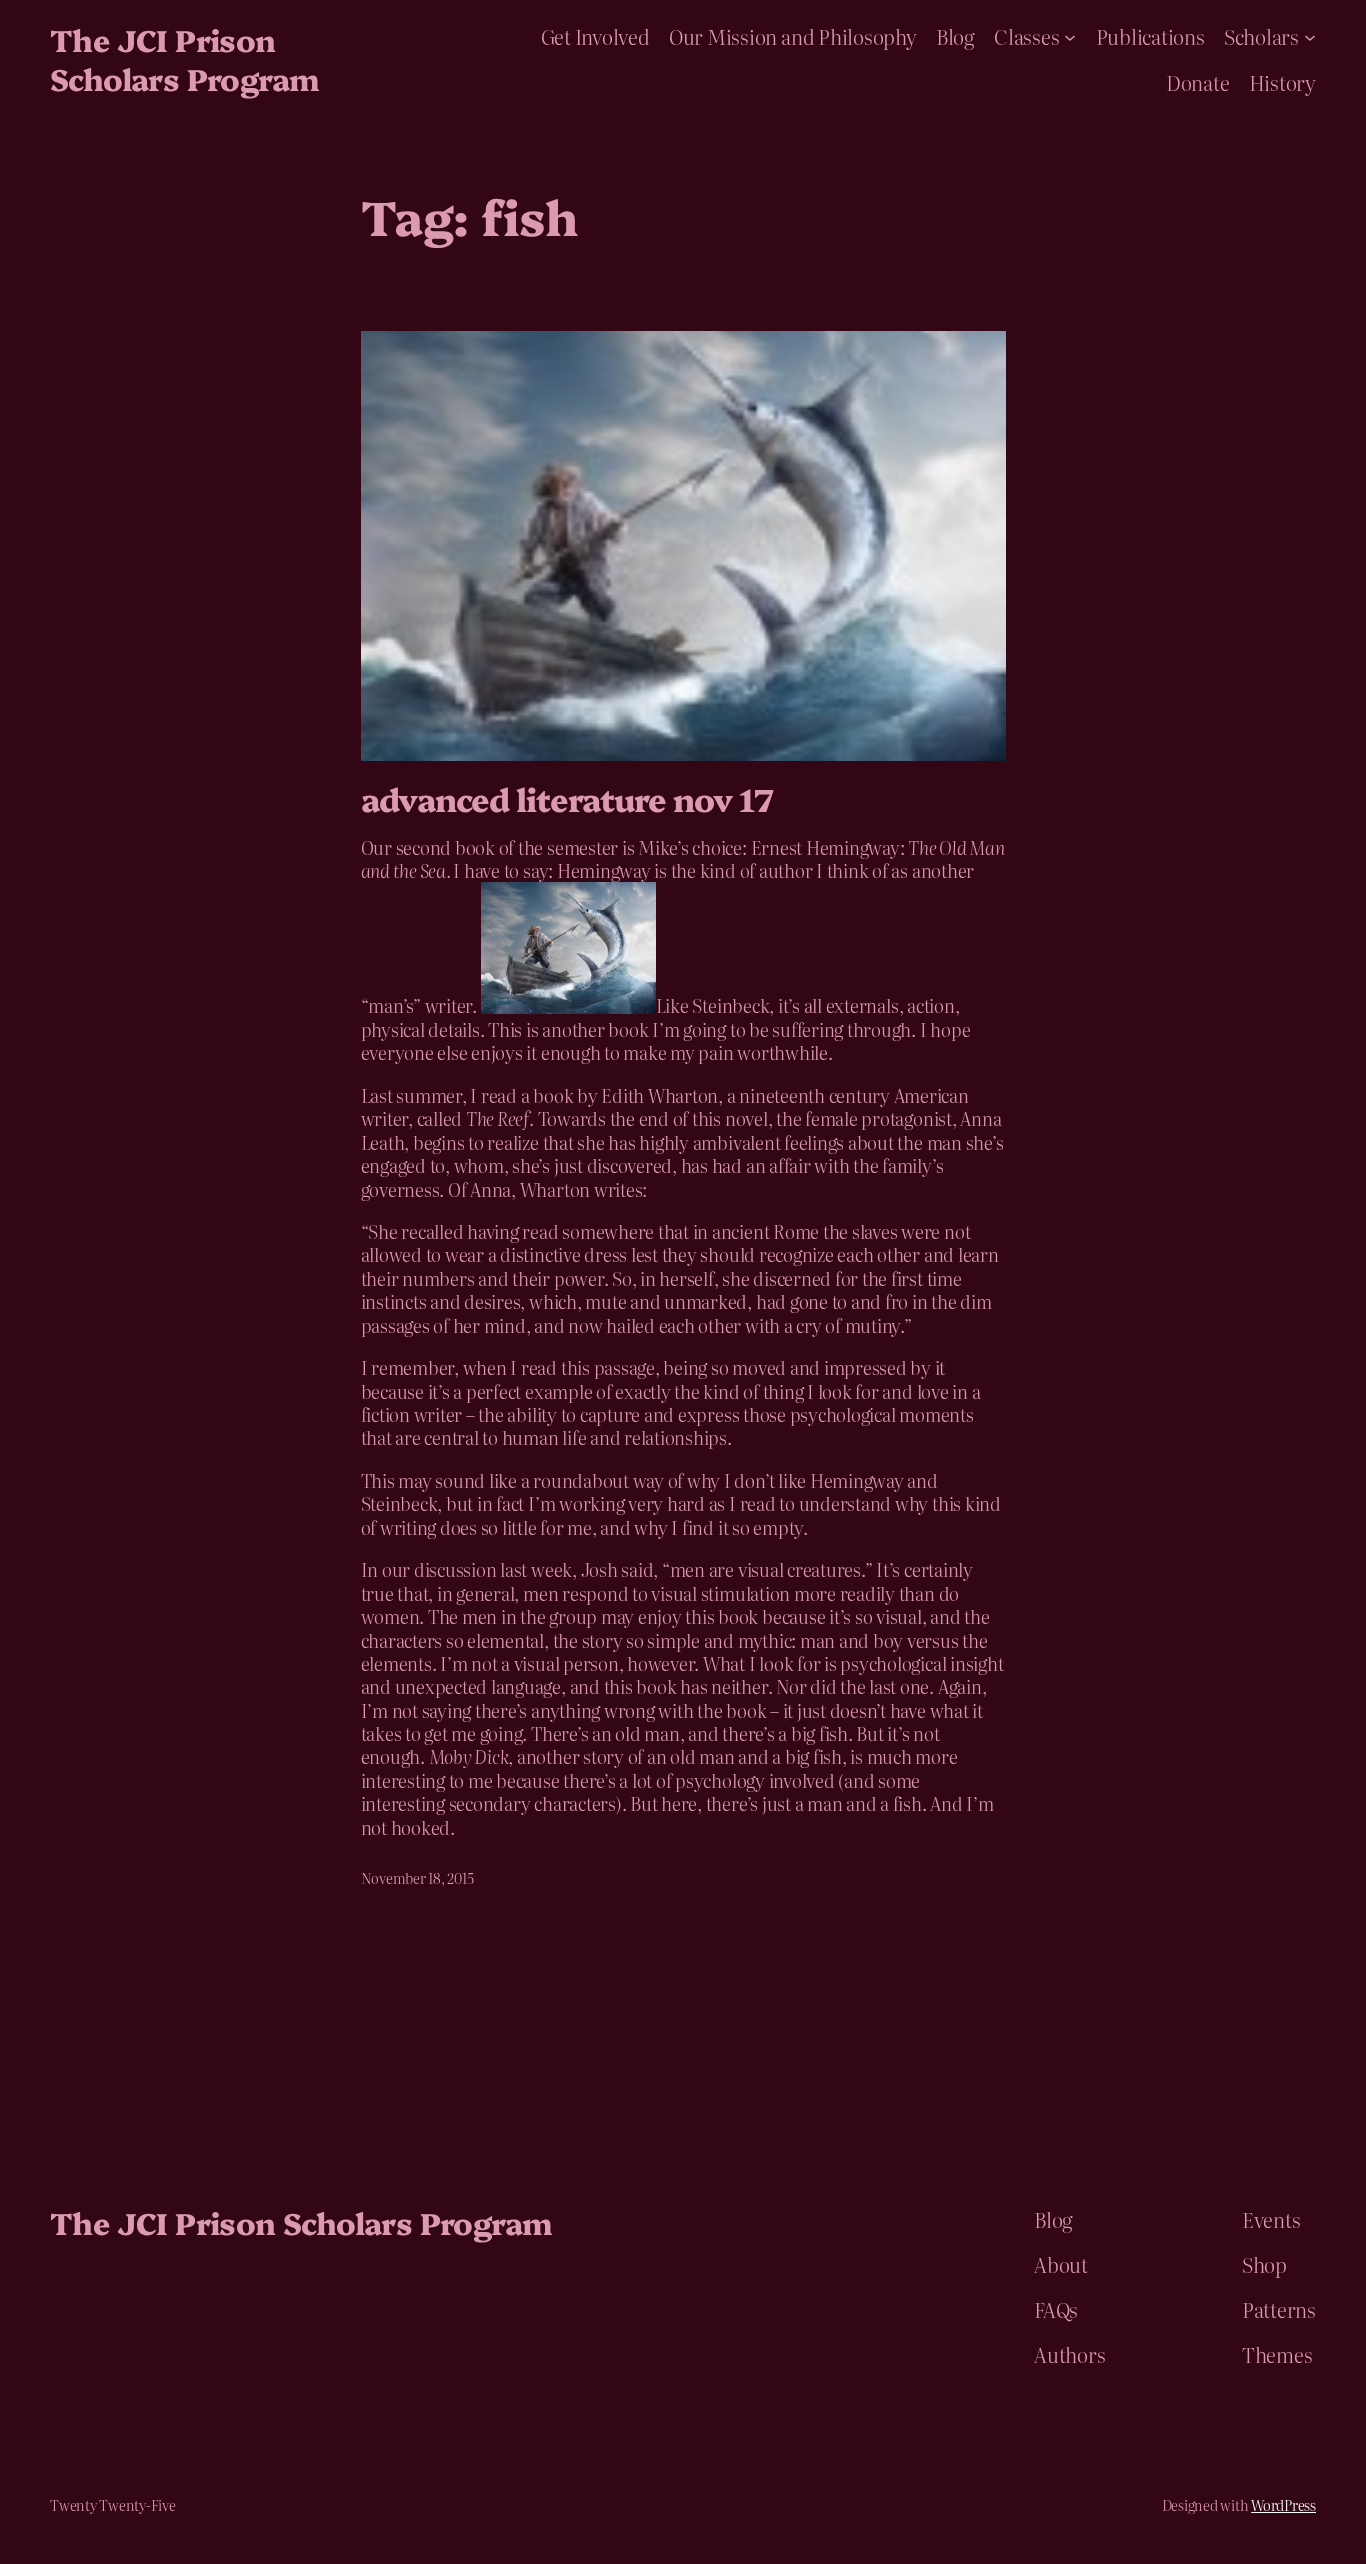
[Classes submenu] (1070, 36)
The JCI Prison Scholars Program (184, 58)
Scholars (1261, 36)
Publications (1150, 36)
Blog (955, 36)
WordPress (1283, 2505)
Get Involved (595, 36)
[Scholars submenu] (1310, 36)
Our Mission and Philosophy (793, 36)
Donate (1198, 82)
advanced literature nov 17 (567, 798)
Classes (1026, 36)
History (1282, 82)
